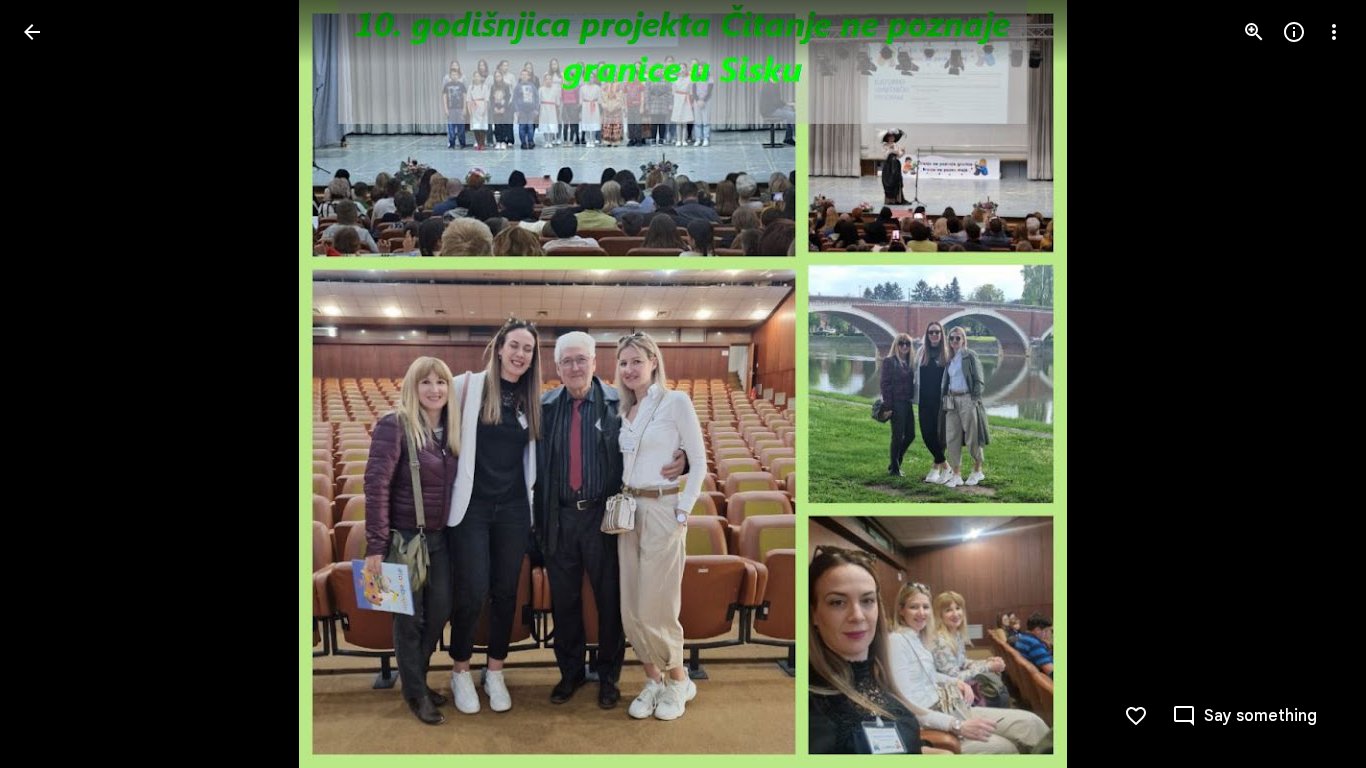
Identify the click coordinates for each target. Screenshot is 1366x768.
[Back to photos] (32, 32)
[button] (56, 384)
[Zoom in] (1254, 32)
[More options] (1334, 32)
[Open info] (1294, 32)
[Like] (1136, 716)
